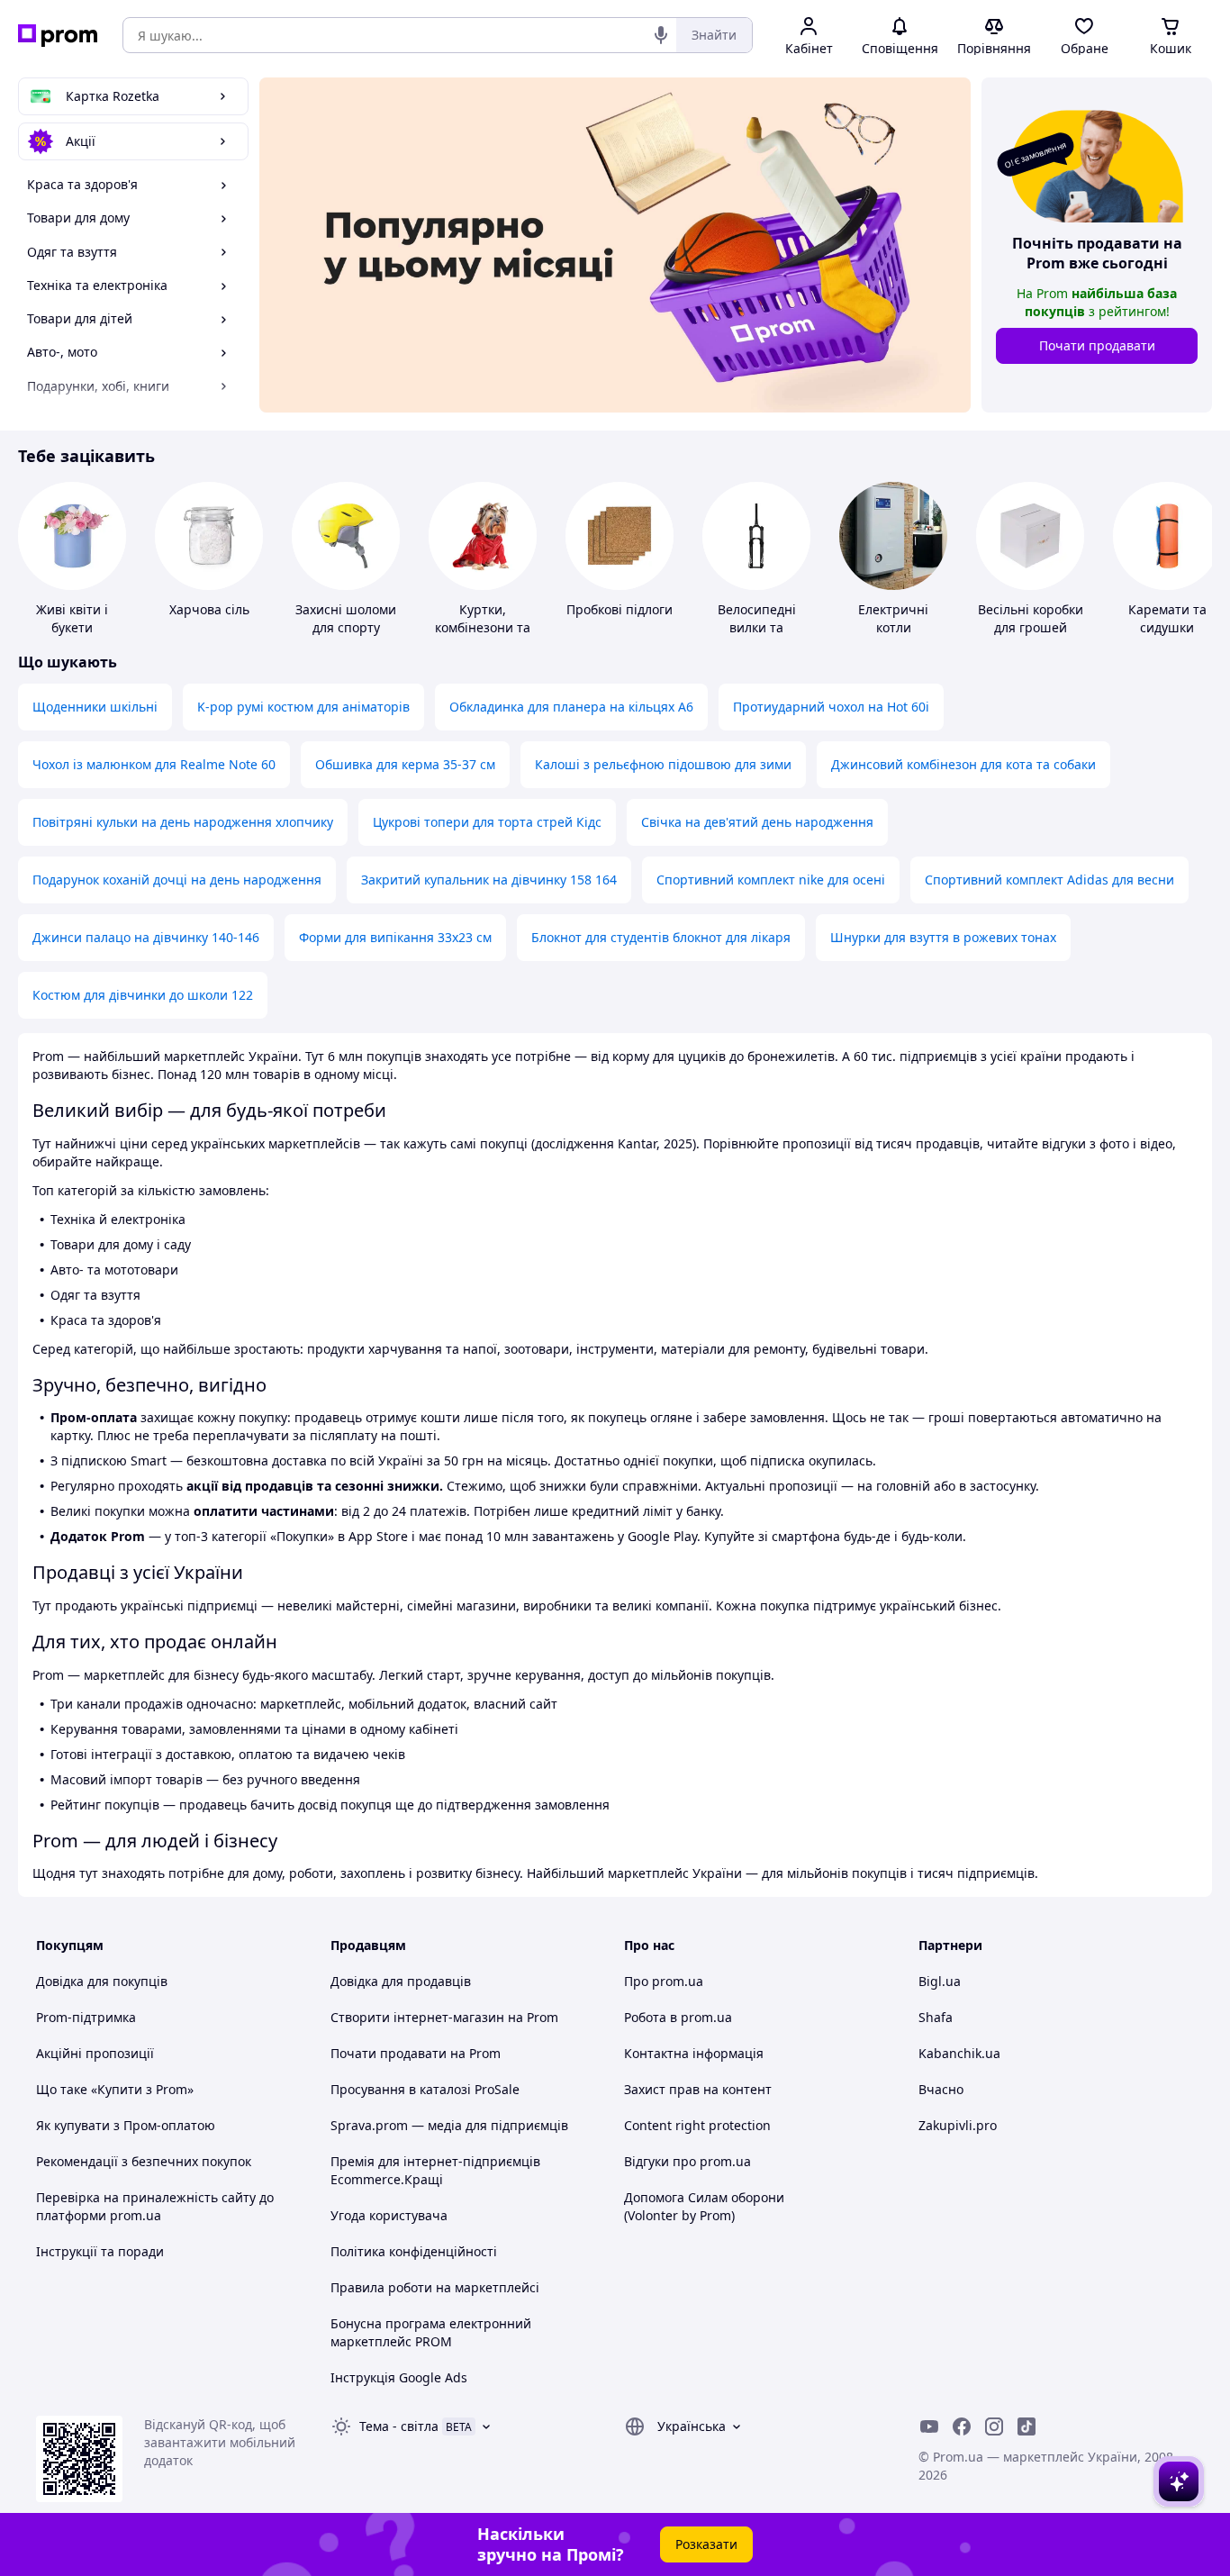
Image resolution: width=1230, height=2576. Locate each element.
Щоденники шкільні (95, 707)
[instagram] (994, 2426)
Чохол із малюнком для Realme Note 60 (154, 764)
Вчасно (941, 2089)
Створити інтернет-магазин (417, 2017)
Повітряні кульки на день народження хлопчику (183, 822)
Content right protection (697, 2125)
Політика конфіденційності (414, 2251)
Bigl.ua (940, 1981)
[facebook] (962, 2426)
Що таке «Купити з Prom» (115, 2089)
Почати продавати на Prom (416, 2053)
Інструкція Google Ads (399, 2377)
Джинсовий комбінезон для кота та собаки (963, 764)
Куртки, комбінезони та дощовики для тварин (483, 636)
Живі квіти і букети (72, 618)
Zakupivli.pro (958, 2125)
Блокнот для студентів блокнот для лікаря (661, 937)
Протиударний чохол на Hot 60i (831, 707)
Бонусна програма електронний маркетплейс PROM (431, 2332)
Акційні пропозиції (95, 2053)
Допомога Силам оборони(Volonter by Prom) (704, 2206)
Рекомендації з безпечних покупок (144, 2161)
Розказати (706, 2544)
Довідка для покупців (102, 1981)
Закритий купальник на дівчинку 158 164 (489, 880)
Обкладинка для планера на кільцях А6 (571, 707)
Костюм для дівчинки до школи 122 (143, 995)
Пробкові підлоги (620, 609)
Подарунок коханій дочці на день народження (177, 880)
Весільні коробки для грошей (1031, 618)
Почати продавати (1097, 345)
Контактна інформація (694, 2053)
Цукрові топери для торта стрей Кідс (487, 822)
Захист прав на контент (698, 2089)
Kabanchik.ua (959, 2053)
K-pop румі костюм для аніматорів (303, 707)
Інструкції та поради (100, 2251)
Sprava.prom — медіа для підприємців (449, 2125)
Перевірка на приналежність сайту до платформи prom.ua (155, 2206)
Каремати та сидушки (1167, 618)
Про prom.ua (664, 1981)
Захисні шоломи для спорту (346, 618)
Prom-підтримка (86, 2017)
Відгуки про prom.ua (687, 2161)
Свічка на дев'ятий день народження (757, 822)
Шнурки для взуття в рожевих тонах (943, 937)
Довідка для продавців (401, 1981)
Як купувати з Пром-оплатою (126, 2125)
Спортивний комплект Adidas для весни (1049, 880)
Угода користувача (389, 2215)
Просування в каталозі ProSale (425, 2089)
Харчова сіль (209, 609)
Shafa (936, 2017)
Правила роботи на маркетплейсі (435, 2287)
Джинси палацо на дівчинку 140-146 (146, 937)
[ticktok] (1027, 2426)
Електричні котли (893, 618)
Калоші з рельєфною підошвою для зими (663, 764)
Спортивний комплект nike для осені (771, 880)
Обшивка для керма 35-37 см (405, 764)
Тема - (399, 2426)
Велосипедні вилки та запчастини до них (756, 636)
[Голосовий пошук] (661, 35)
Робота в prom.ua (678, 2017)
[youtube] (929, 2426)
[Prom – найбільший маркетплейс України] (58, 36)
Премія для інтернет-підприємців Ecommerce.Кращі (435, 2170)
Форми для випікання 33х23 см (395, 937)
